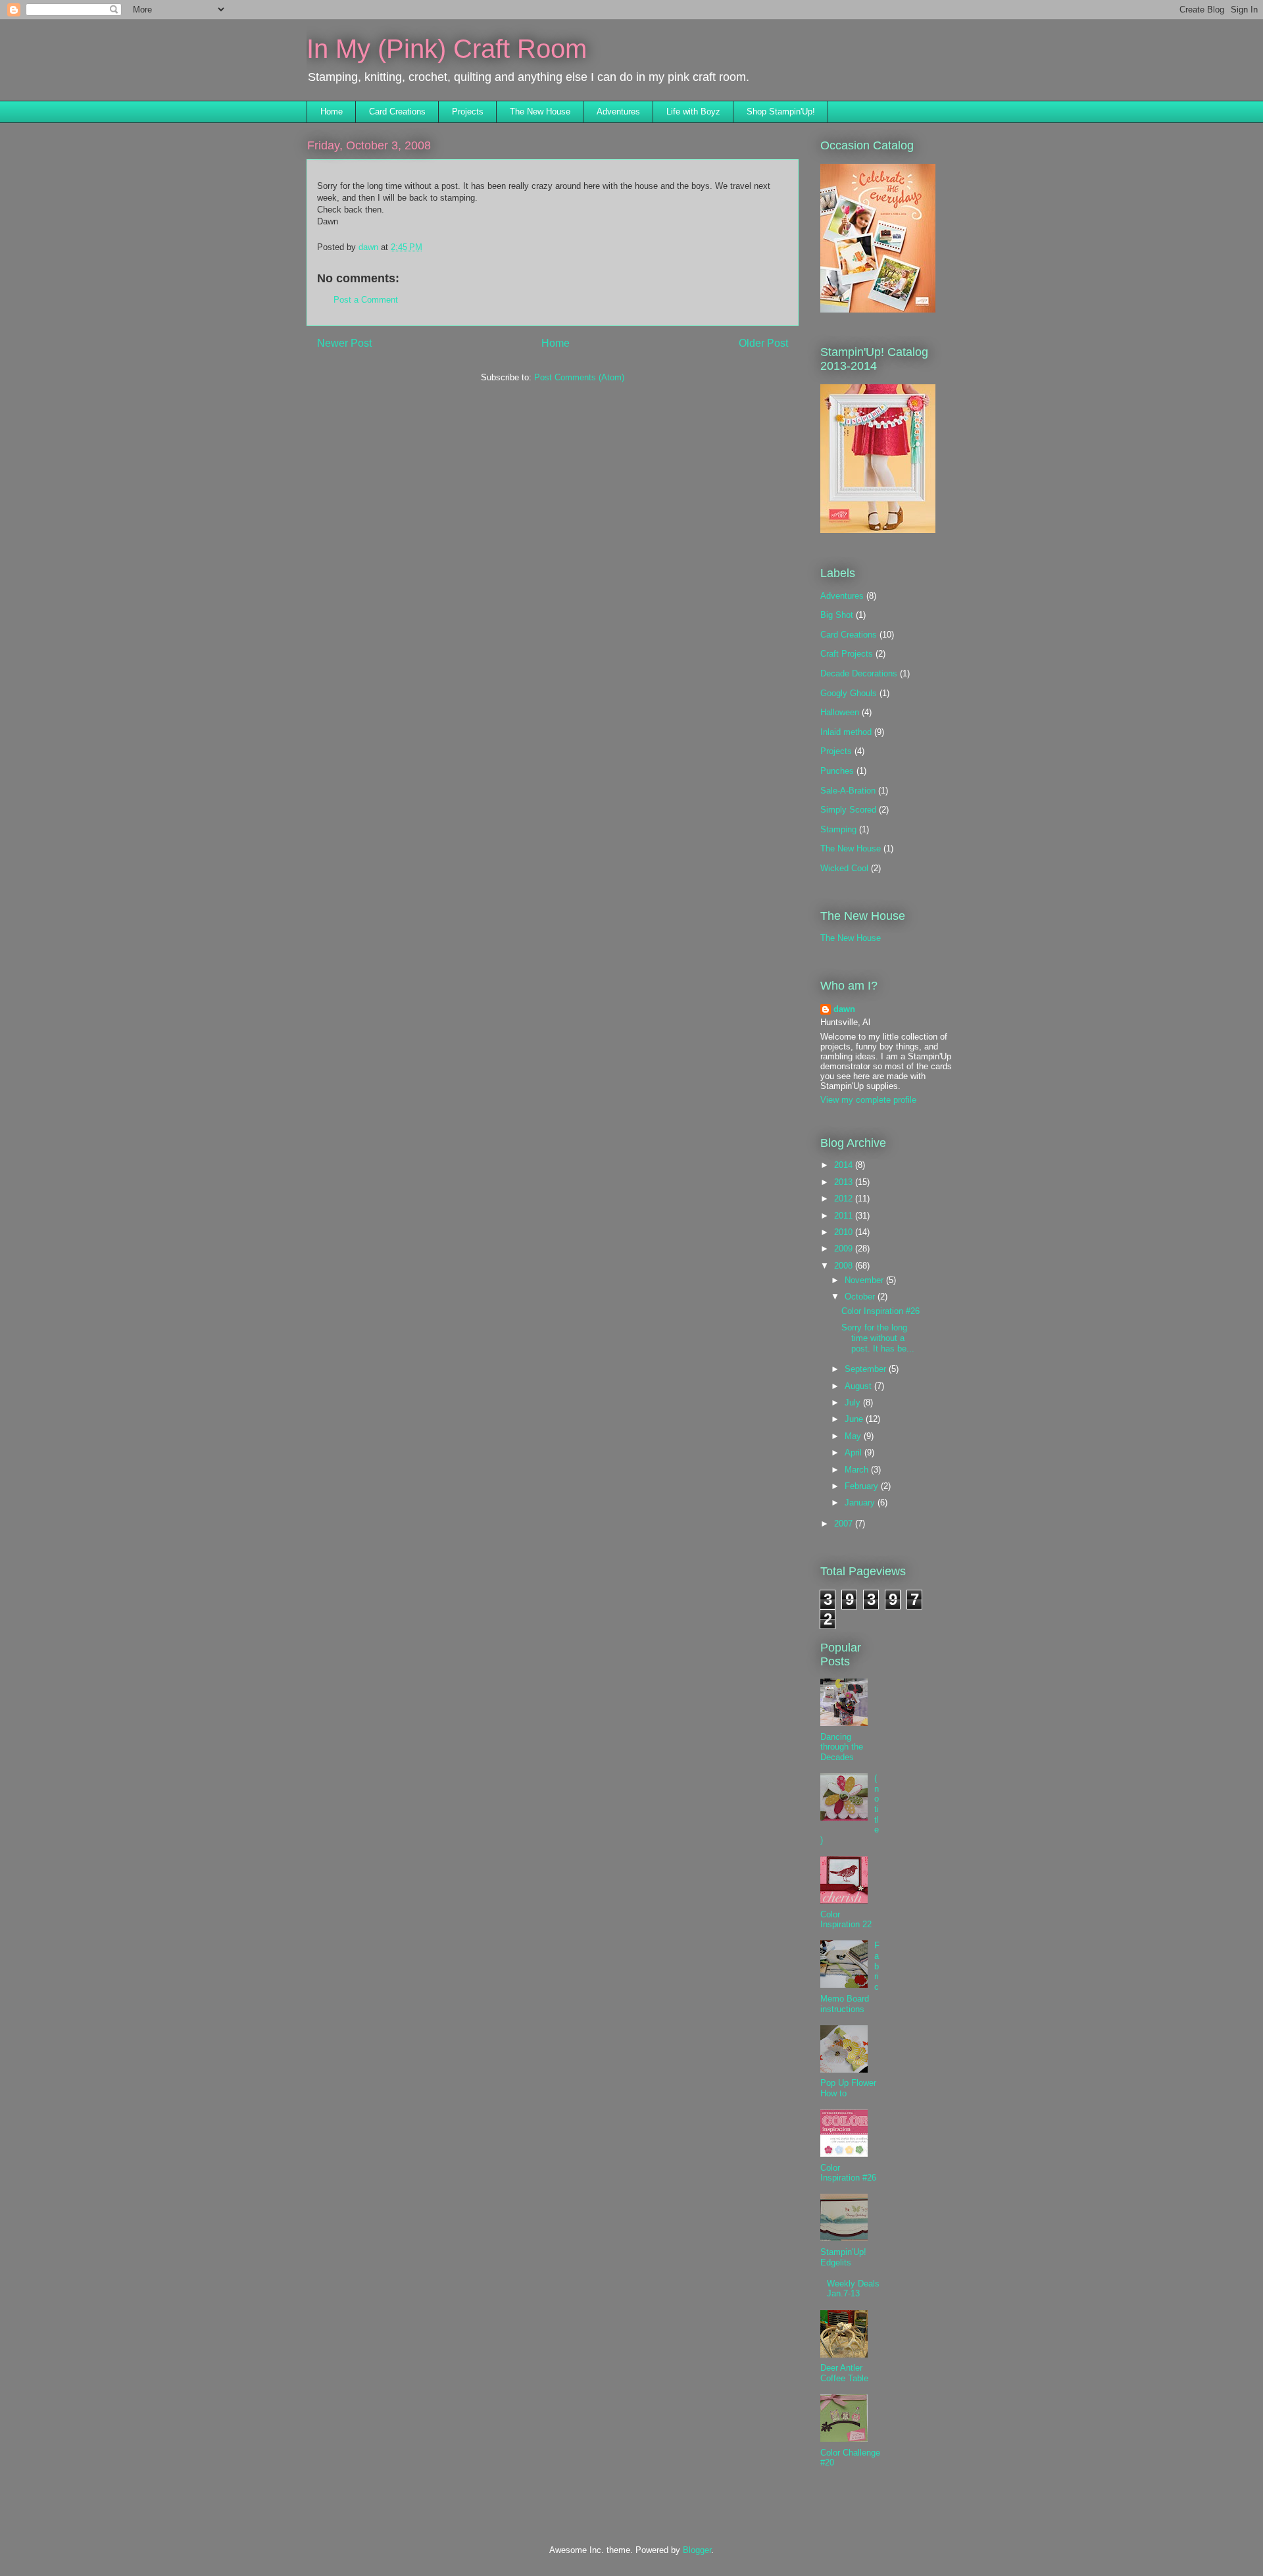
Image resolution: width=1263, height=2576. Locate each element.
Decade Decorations (859, 673)
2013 (845, 1182)
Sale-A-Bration (848, 791)
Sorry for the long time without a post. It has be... (878, 1338)
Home (332, 112)
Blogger (697, 2550)
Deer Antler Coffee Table (844, 2373)
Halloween (840, 712)
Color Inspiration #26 (880, 1311)
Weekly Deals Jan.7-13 (853, 2289)
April (854, 1452)
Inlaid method (846, 732)
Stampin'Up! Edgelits (843, 2257)
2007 (845, 1524)
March (858, 1470)
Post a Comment (366, 300)
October (861, 1297)
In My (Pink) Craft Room (447, 49)
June (855, 1419)
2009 (845, 1249)
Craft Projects (847, 654)
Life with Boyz (693, 112)
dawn (844, 1009)
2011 (845, 1216)
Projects (468, 112)
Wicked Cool (844, 868)
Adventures (618, 112)
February (863, 1486)
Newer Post (344, 343)
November (865, 1280)
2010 (845, 1232)
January (861, 1503)
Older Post (763, 343)
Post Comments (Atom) (579, 377)
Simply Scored (848, 810)
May (854, 1436)
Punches (837, 771)
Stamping (838, 829)
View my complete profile (868, 1100)
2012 (845, 1199)
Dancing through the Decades (842, 1747)
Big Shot (837, 615)
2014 (845, 1165)
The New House (540, 112)
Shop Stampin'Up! (781, 112)
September (867, 1369)
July (854, 1402)
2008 (845, 1266)
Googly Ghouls (849, 693)
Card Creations (397, 112)
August (859, 1386)
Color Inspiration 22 (846, 1920)
